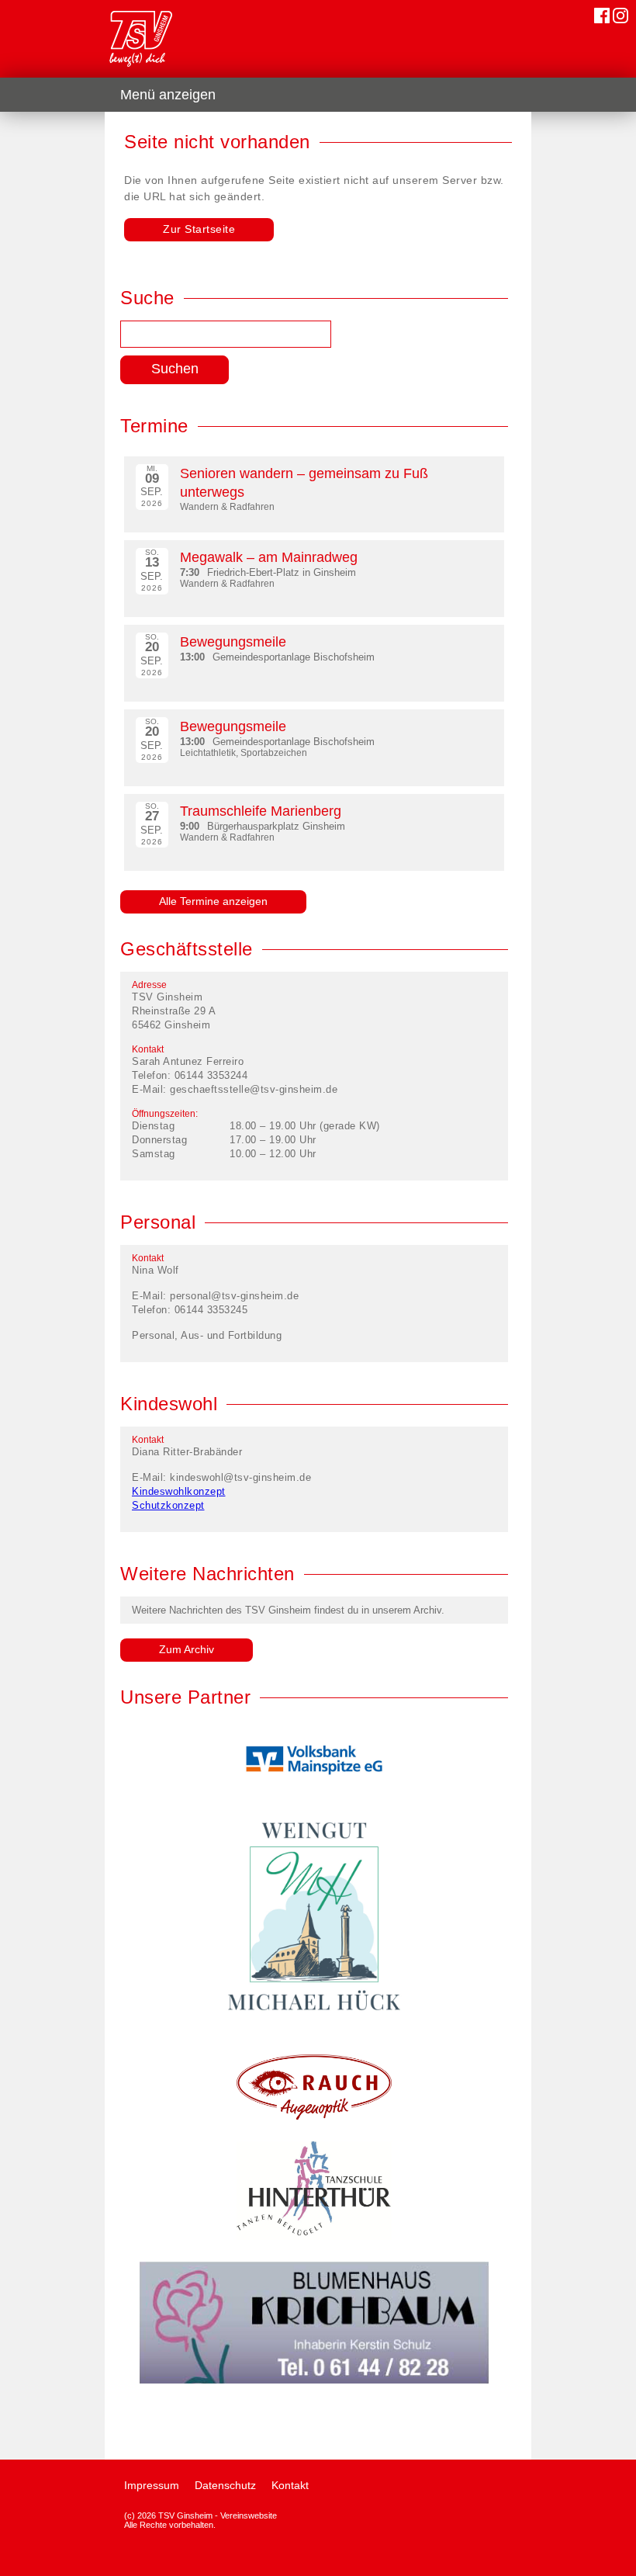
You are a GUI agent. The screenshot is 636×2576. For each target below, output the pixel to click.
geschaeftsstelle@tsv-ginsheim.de (254, 1089)
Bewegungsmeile (233, 642)
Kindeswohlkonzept (179, 1491)
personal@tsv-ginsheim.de (234, 1296)
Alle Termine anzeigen (213, 901)
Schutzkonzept (168, 1505)
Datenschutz (225, 2485)
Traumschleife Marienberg (261, 811)
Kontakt (290, 2485)
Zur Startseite (199, 229)
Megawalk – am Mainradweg (269, 557)
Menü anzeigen (168, 95)
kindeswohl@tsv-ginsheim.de (240, 1477)
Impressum (152, 2485)
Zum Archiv (187, 1649)
